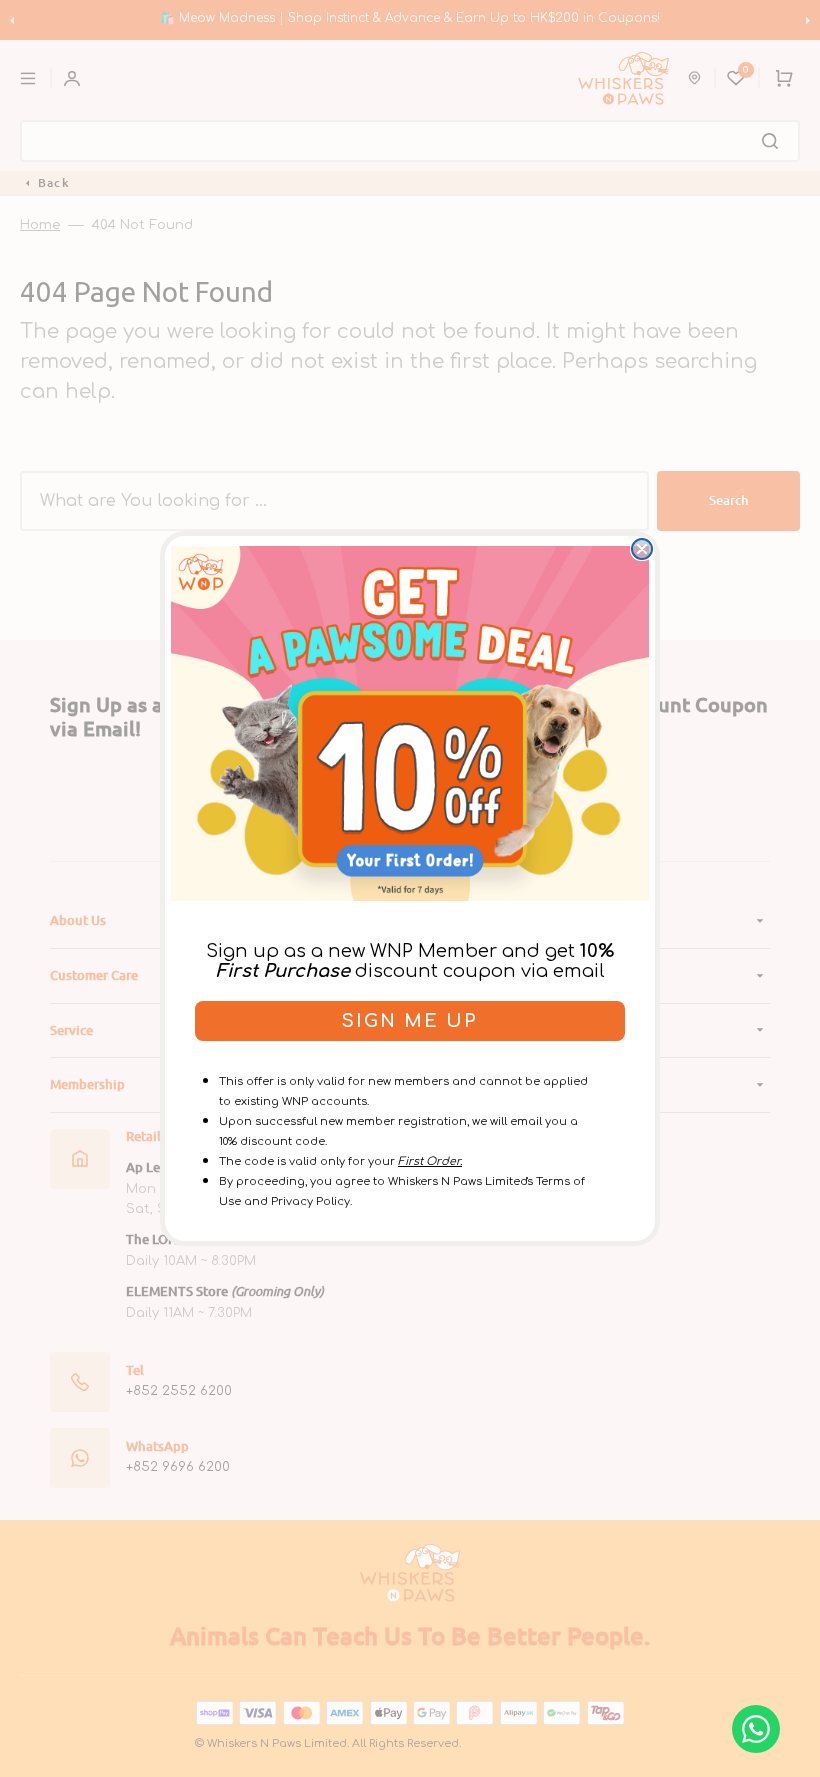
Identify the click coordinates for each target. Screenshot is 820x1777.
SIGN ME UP (410, 1021)
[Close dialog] (642, 549)
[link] (410, 723)
